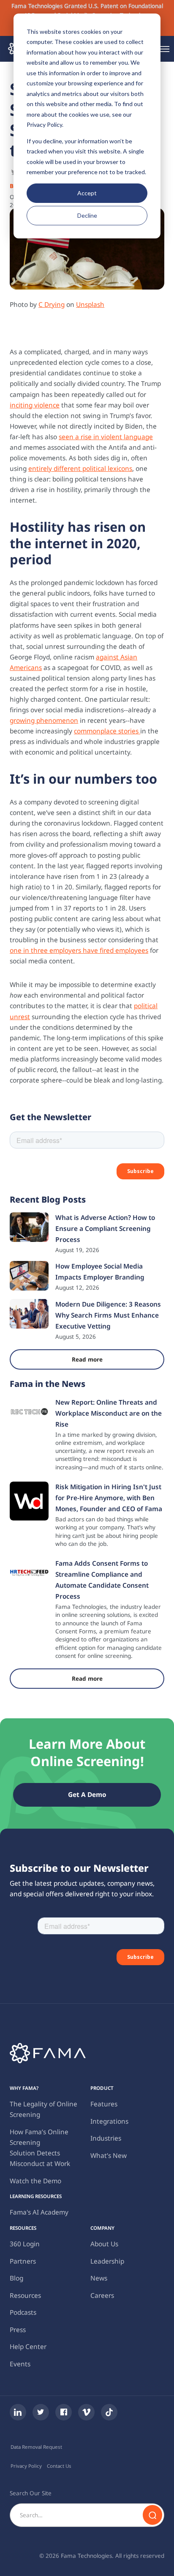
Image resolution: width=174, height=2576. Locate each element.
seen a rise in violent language (106, 437)
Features (104, 2104)
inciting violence (35, 405)
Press (18, 2330)
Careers (102, 2296)
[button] (164, 49)
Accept (87, 193)
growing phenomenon (44, 721)
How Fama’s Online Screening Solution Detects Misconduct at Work (40, 2148)
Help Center (28, 2347)
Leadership (107, 2261)
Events (20, 2364)
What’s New (109, 2156)
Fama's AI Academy (39, 2212)
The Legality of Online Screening (43, 2109)
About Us (104, 2244)
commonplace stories (107, 731)
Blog (16, 2278)
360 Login (25, 2244)
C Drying (52, 305)
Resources (25, 2296)
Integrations (109, 2121)
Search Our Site (31, 2493)
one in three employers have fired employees (79, 950)
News (99, 2278)
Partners (23, 2261)
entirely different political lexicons (80, 469)
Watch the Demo (35, 2181)
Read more (87, 1359)
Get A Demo (87, 1795)
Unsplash (90, 305)
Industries (106, 2138)
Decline (87, 215)
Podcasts (23, 2312)
